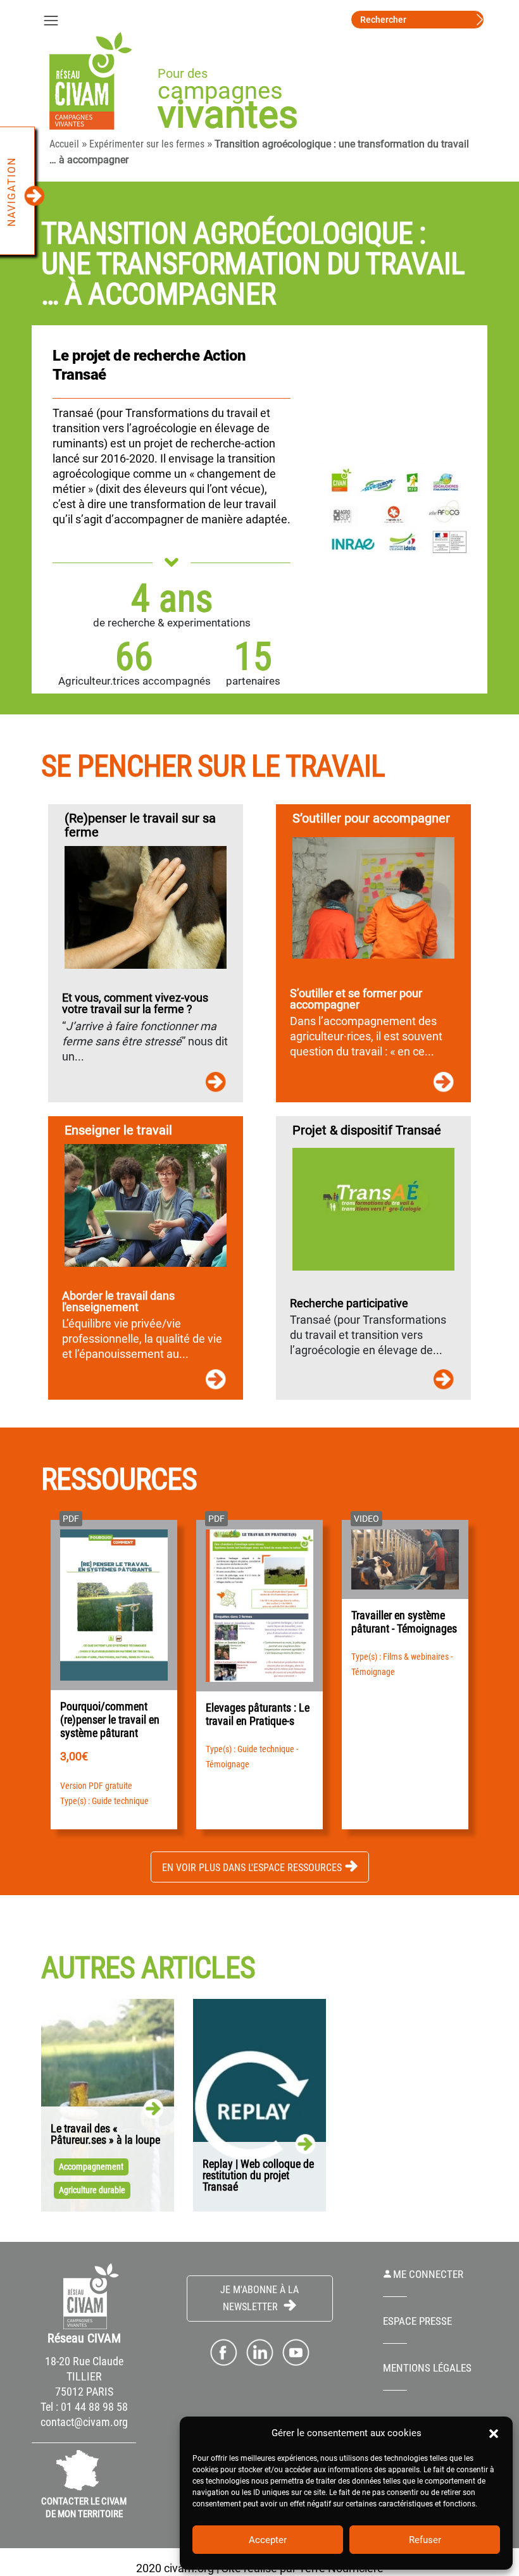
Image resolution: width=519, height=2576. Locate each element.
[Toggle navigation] (51, 20)
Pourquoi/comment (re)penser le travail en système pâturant (110, 1720)
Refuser (425, 2540)
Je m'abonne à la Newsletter (259, 2298)
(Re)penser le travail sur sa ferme (140, 825)
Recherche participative (349, 1304)
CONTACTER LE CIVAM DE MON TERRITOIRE (84, 2508)
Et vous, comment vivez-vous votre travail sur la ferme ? (135, 1004)
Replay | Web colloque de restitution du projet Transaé (258, 2175)
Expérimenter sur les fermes (147, 144)
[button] (494, 2433)
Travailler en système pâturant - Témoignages (404, 1622)
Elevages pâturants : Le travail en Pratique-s (258, 1714)
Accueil (64, 144)
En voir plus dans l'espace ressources (252, 1868)
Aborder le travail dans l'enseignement (118, 1302)
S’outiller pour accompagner (371, 818)
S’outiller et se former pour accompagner (356, 999)
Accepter (268, 2540)
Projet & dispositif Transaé (367, 1130)
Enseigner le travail (118, 1130)
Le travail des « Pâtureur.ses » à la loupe (105, 2134)
